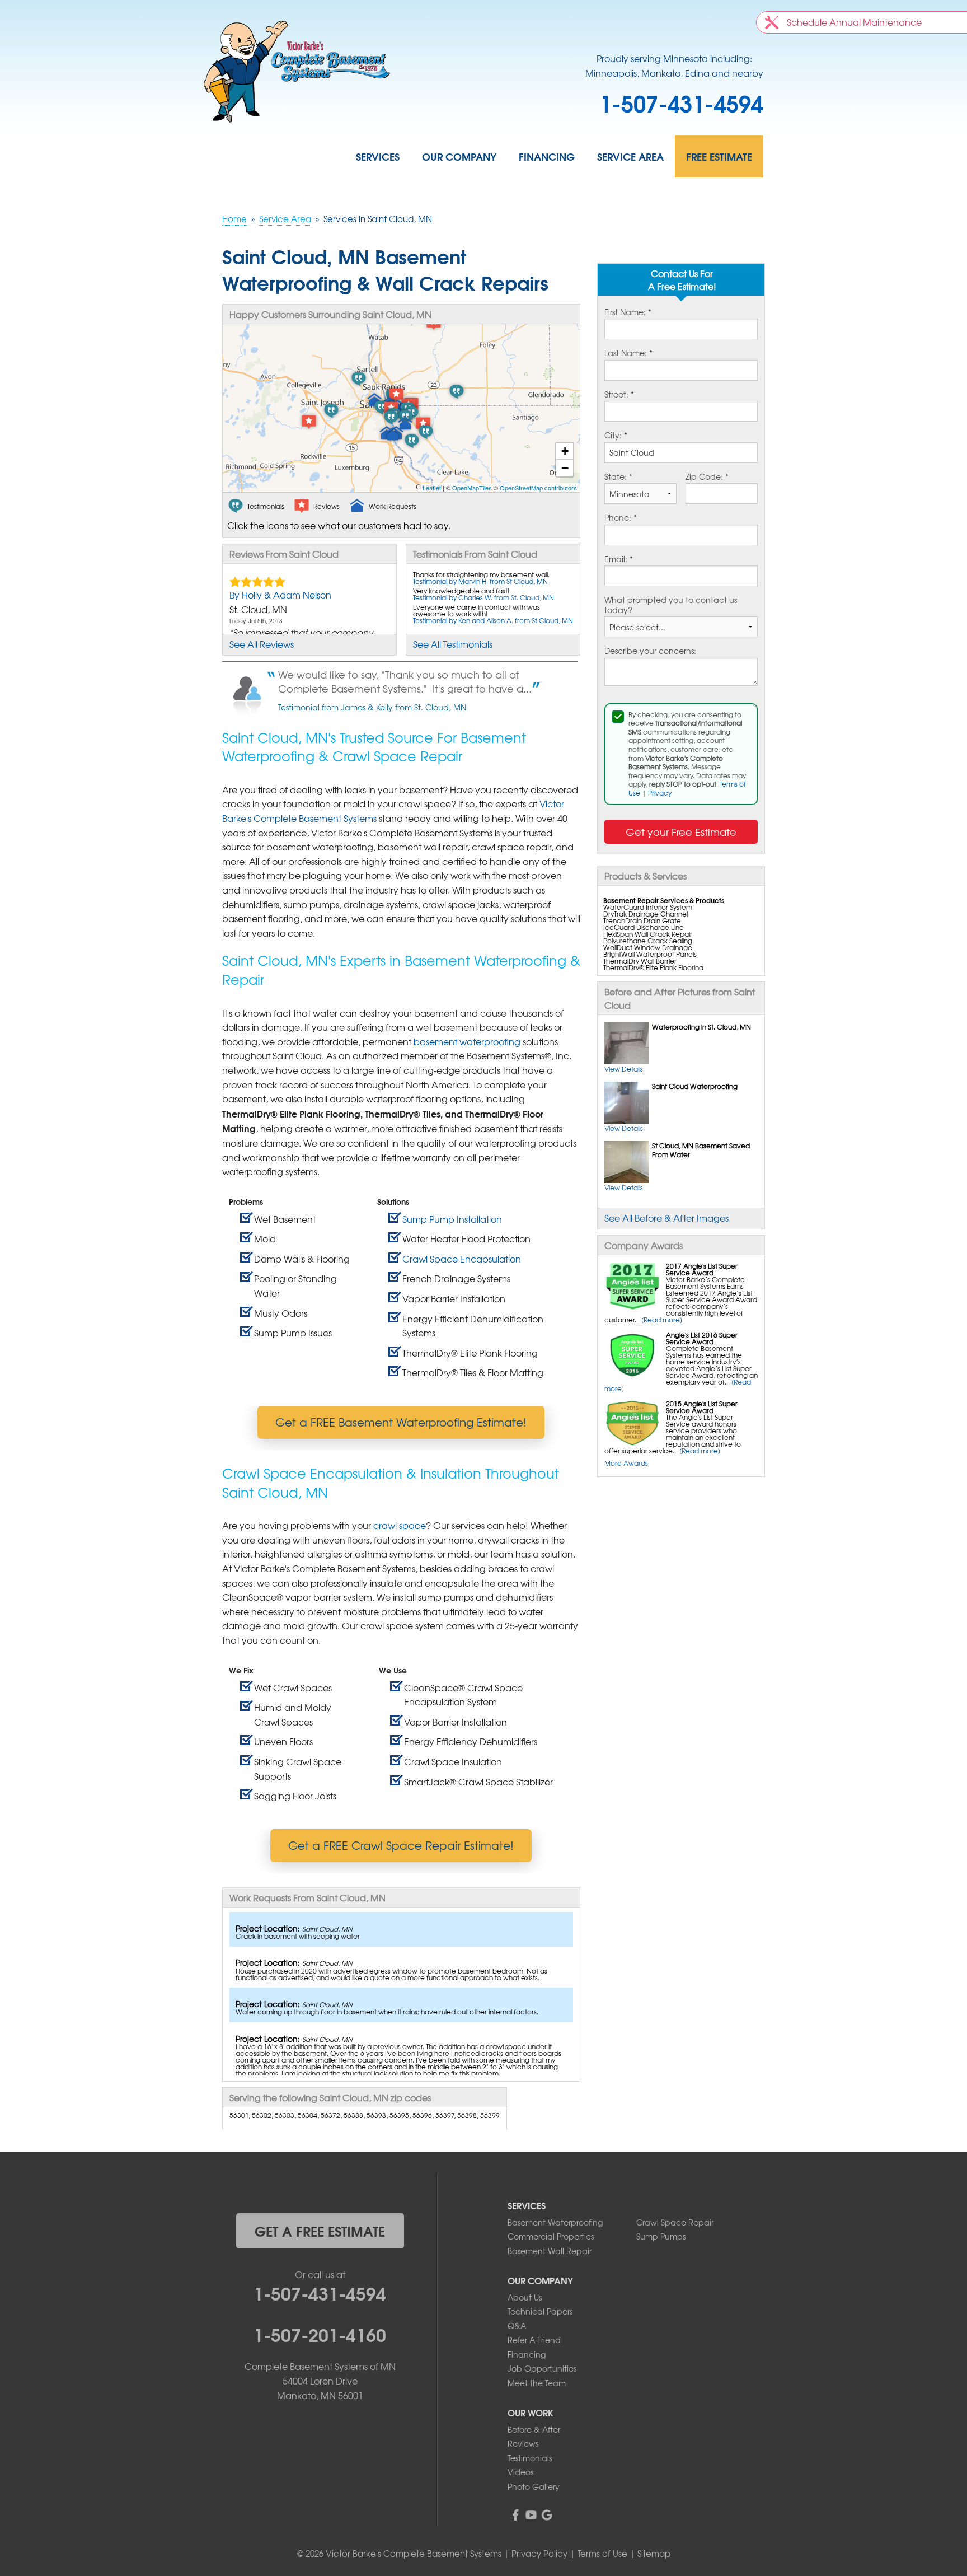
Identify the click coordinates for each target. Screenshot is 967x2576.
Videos (520, 2472)
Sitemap (654, 2554)
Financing (547, 156)
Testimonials (530, 2458)
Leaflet (432, 488)
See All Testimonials (453, 644)
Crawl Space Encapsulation (462, 1259)
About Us (525, 2297)
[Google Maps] (547, 2515)
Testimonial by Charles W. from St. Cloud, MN (483, 597)
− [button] (565, 468)
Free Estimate (719, 156)
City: (616, 436)
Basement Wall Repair (550, 2251)
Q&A (517, 2326)
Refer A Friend (534, 2340)
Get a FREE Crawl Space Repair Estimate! (401, 1845)
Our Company (459, 156)
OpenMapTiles (472, 488)
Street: (619, 395)
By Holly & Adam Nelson (280, 595)
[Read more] (662, 1320)
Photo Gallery (534, 2486)
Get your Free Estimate (681, 832)
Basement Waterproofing (555, 2222)
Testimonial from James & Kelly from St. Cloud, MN (372, 707)
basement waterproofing (467, 1041)
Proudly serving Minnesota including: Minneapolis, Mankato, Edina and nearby (674, 66)
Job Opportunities (542, 2368)
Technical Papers (540, 2311)
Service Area (630, 156)
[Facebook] (515, 2515)
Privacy (660, 793)
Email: (619, 559)
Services (378, 156)
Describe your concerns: (650, 651)
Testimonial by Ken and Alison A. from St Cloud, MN (493, 620)
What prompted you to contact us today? (671, 605)
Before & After (534, 2429)
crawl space (400, 1525)
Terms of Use (602, 2554)
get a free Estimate (320, 2231)
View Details (624, 1069)
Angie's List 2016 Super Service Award (702, 1338)
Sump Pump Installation (452, 1219)
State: (618, 477)
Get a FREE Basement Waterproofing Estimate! (401, 1422)
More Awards (626, 1463)
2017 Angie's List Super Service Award (702, 1269)
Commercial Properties (551, 2236)
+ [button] (565, 451)
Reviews (523, 2443)
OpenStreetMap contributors (538, 488)
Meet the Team (537, 2383)
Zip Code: (707, 477)
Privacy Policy (539, 2554)
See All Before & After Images (666, 1218)
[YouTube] (531, 2515)
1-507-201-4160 (320, 2334)
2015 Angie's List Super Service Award (702, 1407)
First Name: (628, 312)
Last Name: (628, 353)
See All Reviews (262, 644)
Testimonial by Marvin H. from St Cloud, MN (480, 581)
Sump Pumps (661, 2236)
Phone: (621, 518)
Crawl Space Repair (675, 2222)
